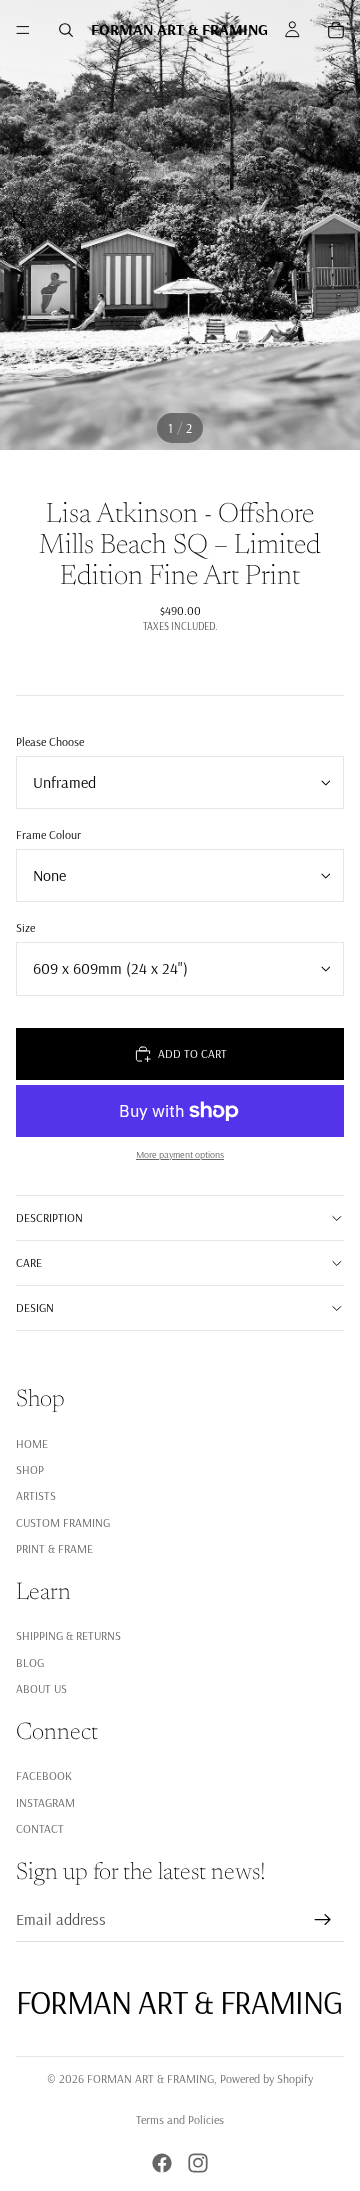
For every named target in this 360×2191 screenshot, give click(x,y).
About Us (41, 1688)
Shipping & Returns (68, 1636)
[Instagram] (198, 2163)
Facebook (44, 1775)
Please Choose (50, 741)
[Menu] (23, 30)
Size (25, 927)
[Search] (66, 30)
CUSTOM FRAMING (63, 1522)
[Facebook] (162, 2163)
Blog (30, 1662)
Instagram (45, 1802)
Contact (40, 1828)
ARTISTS (36, 1496)
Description (49, 1217)
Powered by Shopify (266, 2078)
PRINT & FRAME (54, 1548)
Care (29, 1262)
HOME (32, 1443)
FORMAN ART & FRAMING (150, 2078)
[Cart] (336, 30)
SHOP (30, 1469)
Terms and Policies (180, 2119)
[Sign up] (323, 1920)
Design (35, 1307)
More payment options (180, 1154)
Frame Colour (48, 834)
